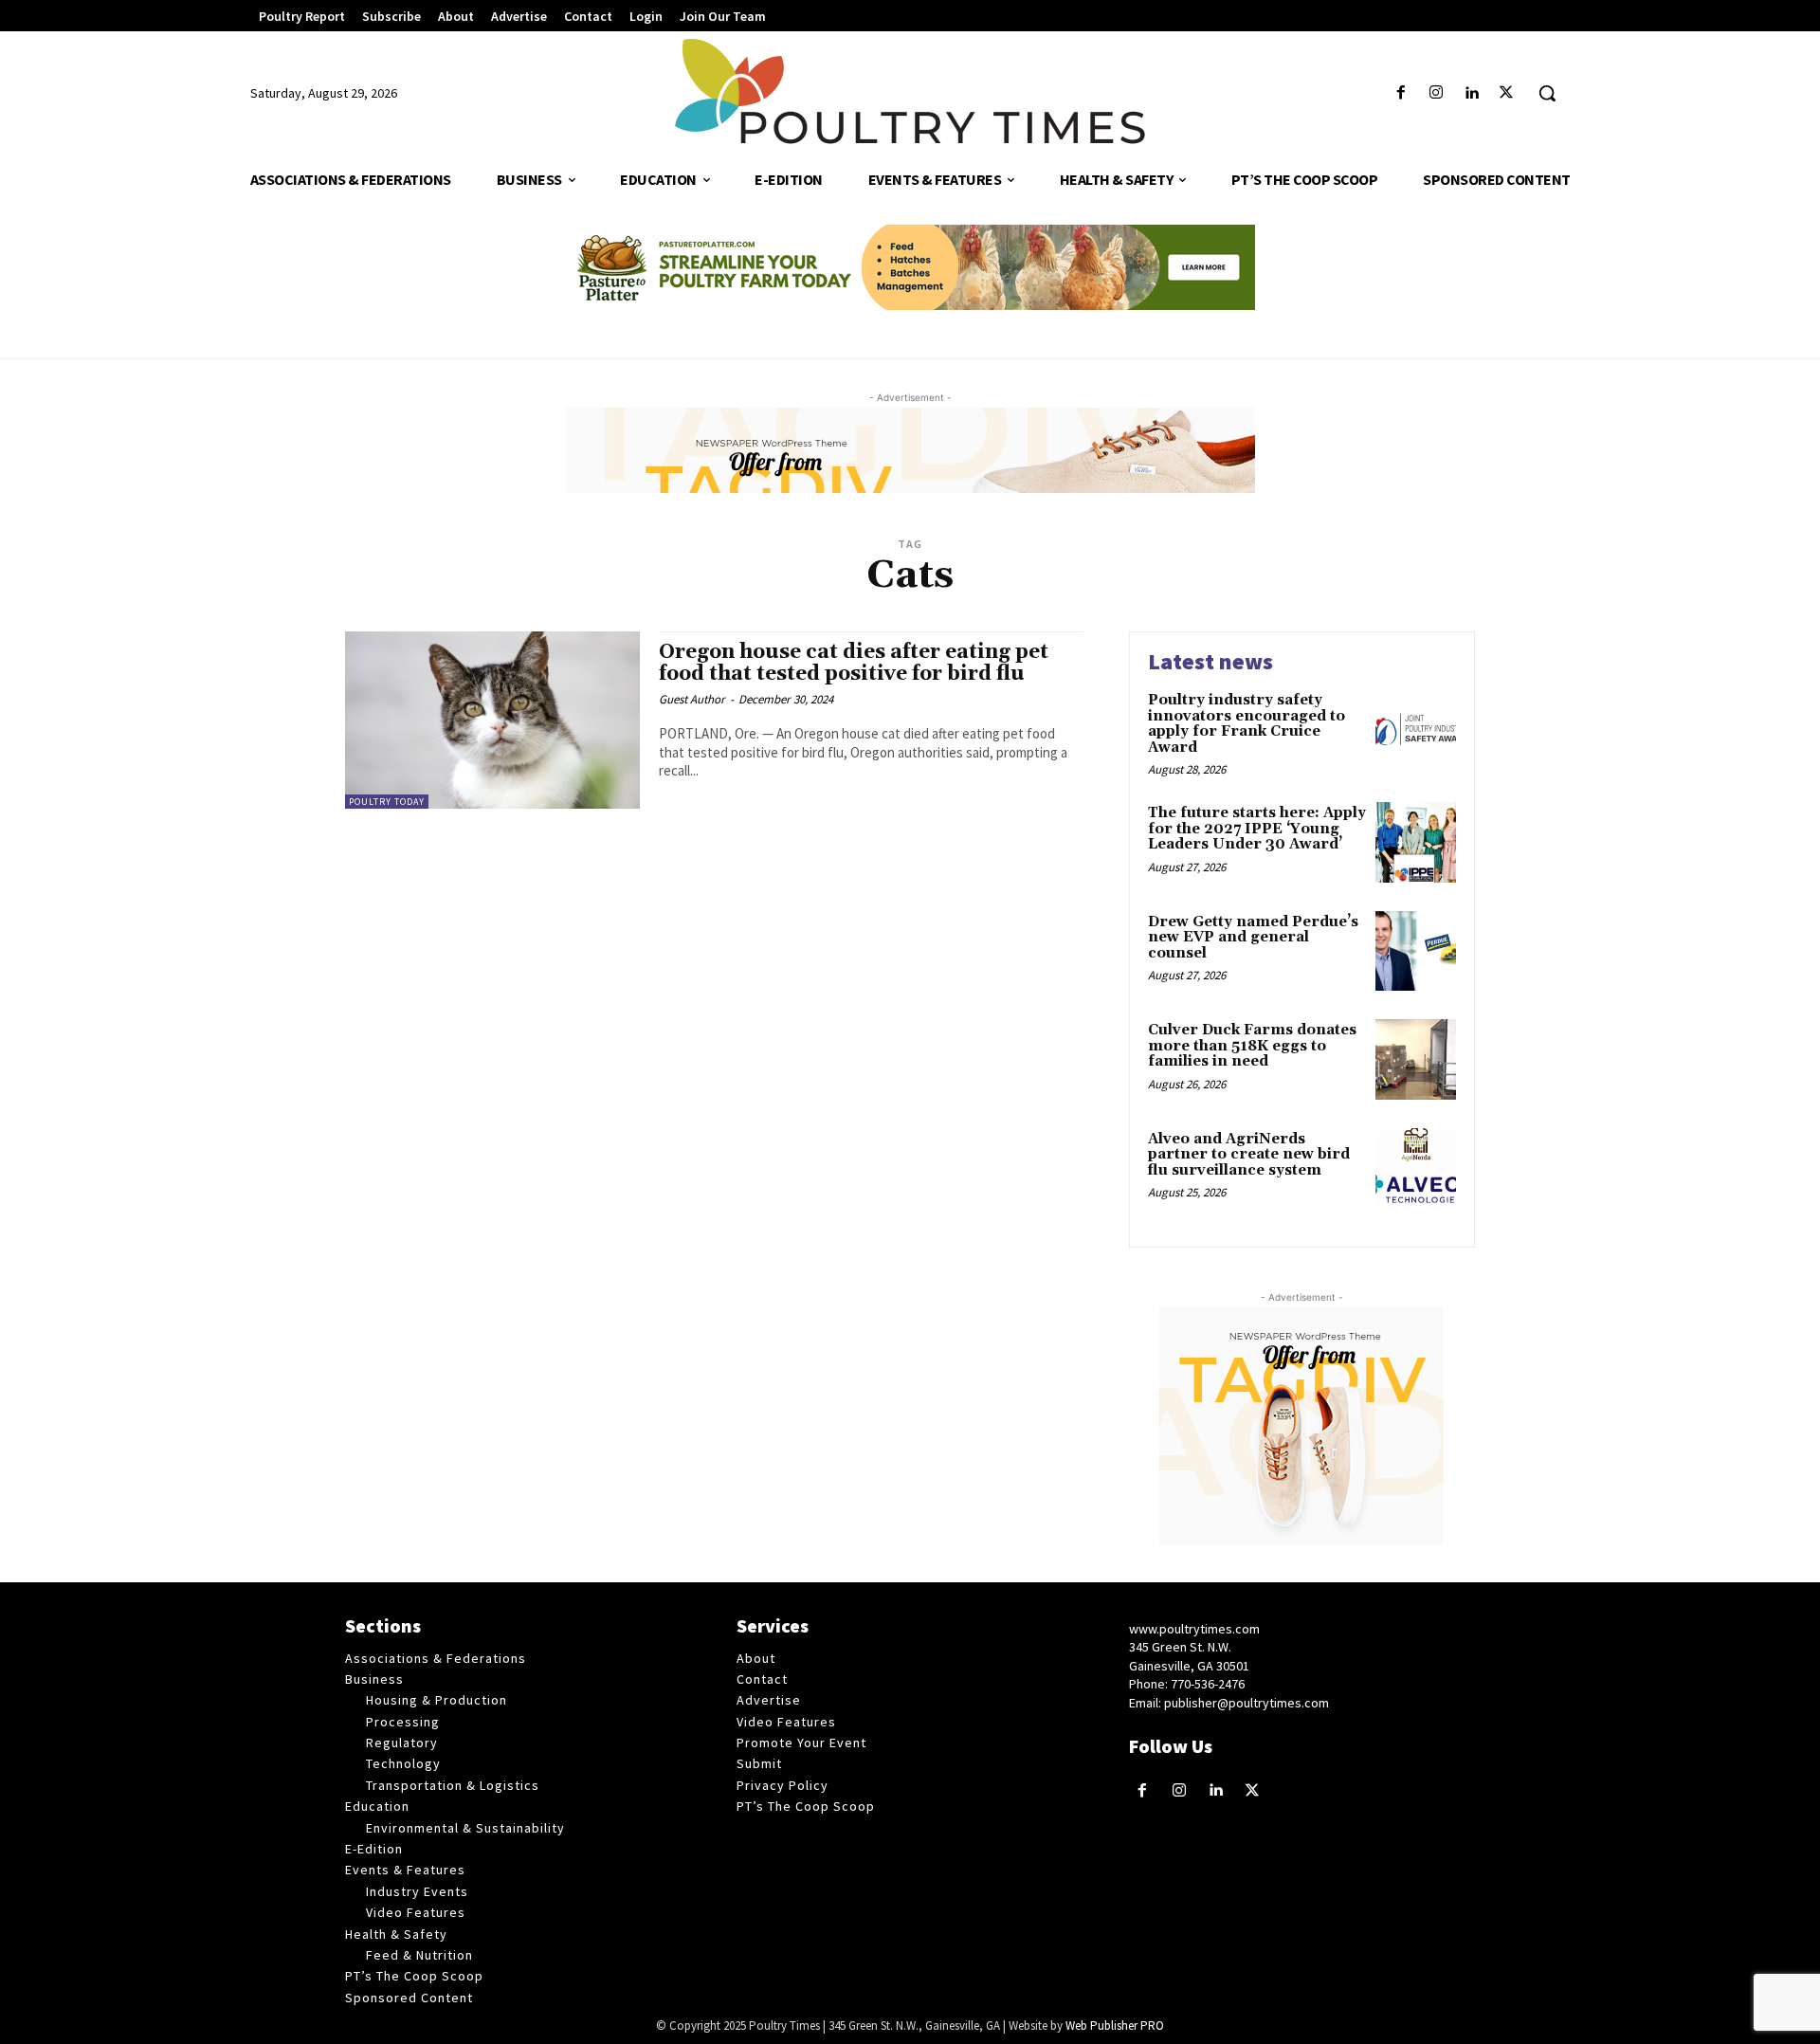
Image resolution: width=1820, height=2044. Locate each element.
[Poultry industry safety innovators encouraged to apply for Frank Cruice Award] (1416, 730)
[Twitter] (1507, 93)
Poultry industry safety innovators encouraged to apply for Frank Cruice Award (1247, 724)
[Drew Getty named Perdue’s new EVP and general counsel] (1416, 951)
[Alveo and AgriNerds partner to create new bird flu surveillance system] (1416, 1168)
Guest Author (692, 699)
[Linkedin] (1472, 93)
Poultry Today (387, 802)
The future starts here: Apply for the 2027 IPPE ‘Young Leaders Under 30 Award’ (1257, 829)
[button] (1547, 93)
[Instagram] (1436, 93)
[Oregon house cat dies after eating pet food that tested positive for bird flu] (492, 720)
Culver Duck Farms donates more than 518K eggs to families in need (1252, 1046)
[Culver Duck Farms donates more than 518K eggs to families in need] (1416, 1059)
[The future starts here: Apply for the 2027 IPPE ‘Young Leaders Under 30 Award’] (1416, 842)
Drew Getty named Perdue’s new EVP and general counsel (1253, 938)
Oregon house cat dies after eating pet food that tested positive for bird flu (854, 663)
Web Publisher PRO (1115, 2026)
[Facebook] (1401, 93)
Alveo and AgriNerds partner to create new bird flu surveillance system (1249, 1155)
